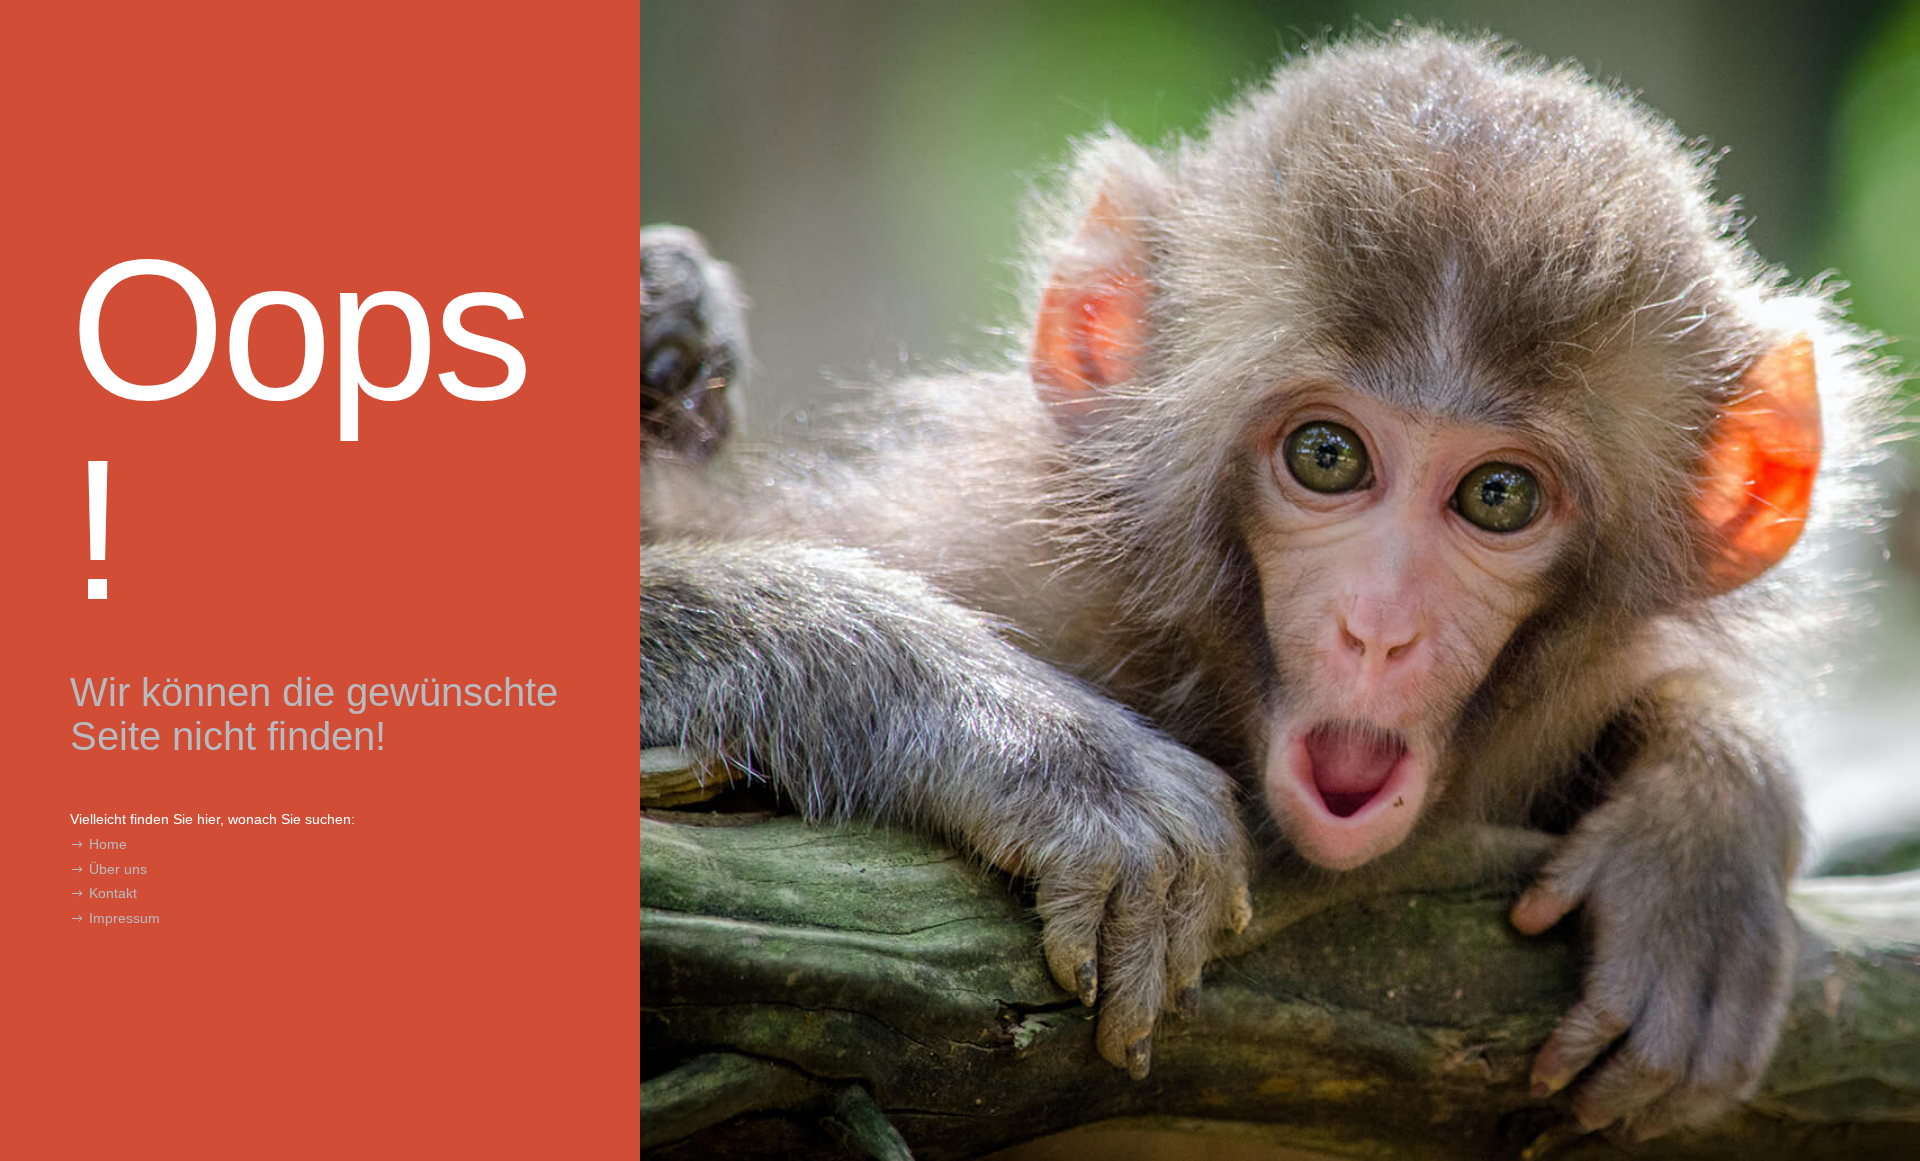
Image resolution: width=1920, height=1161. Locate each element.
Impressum (124, 918)
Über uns (118, 869)
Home (108, 844)
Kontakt (113, 893)
